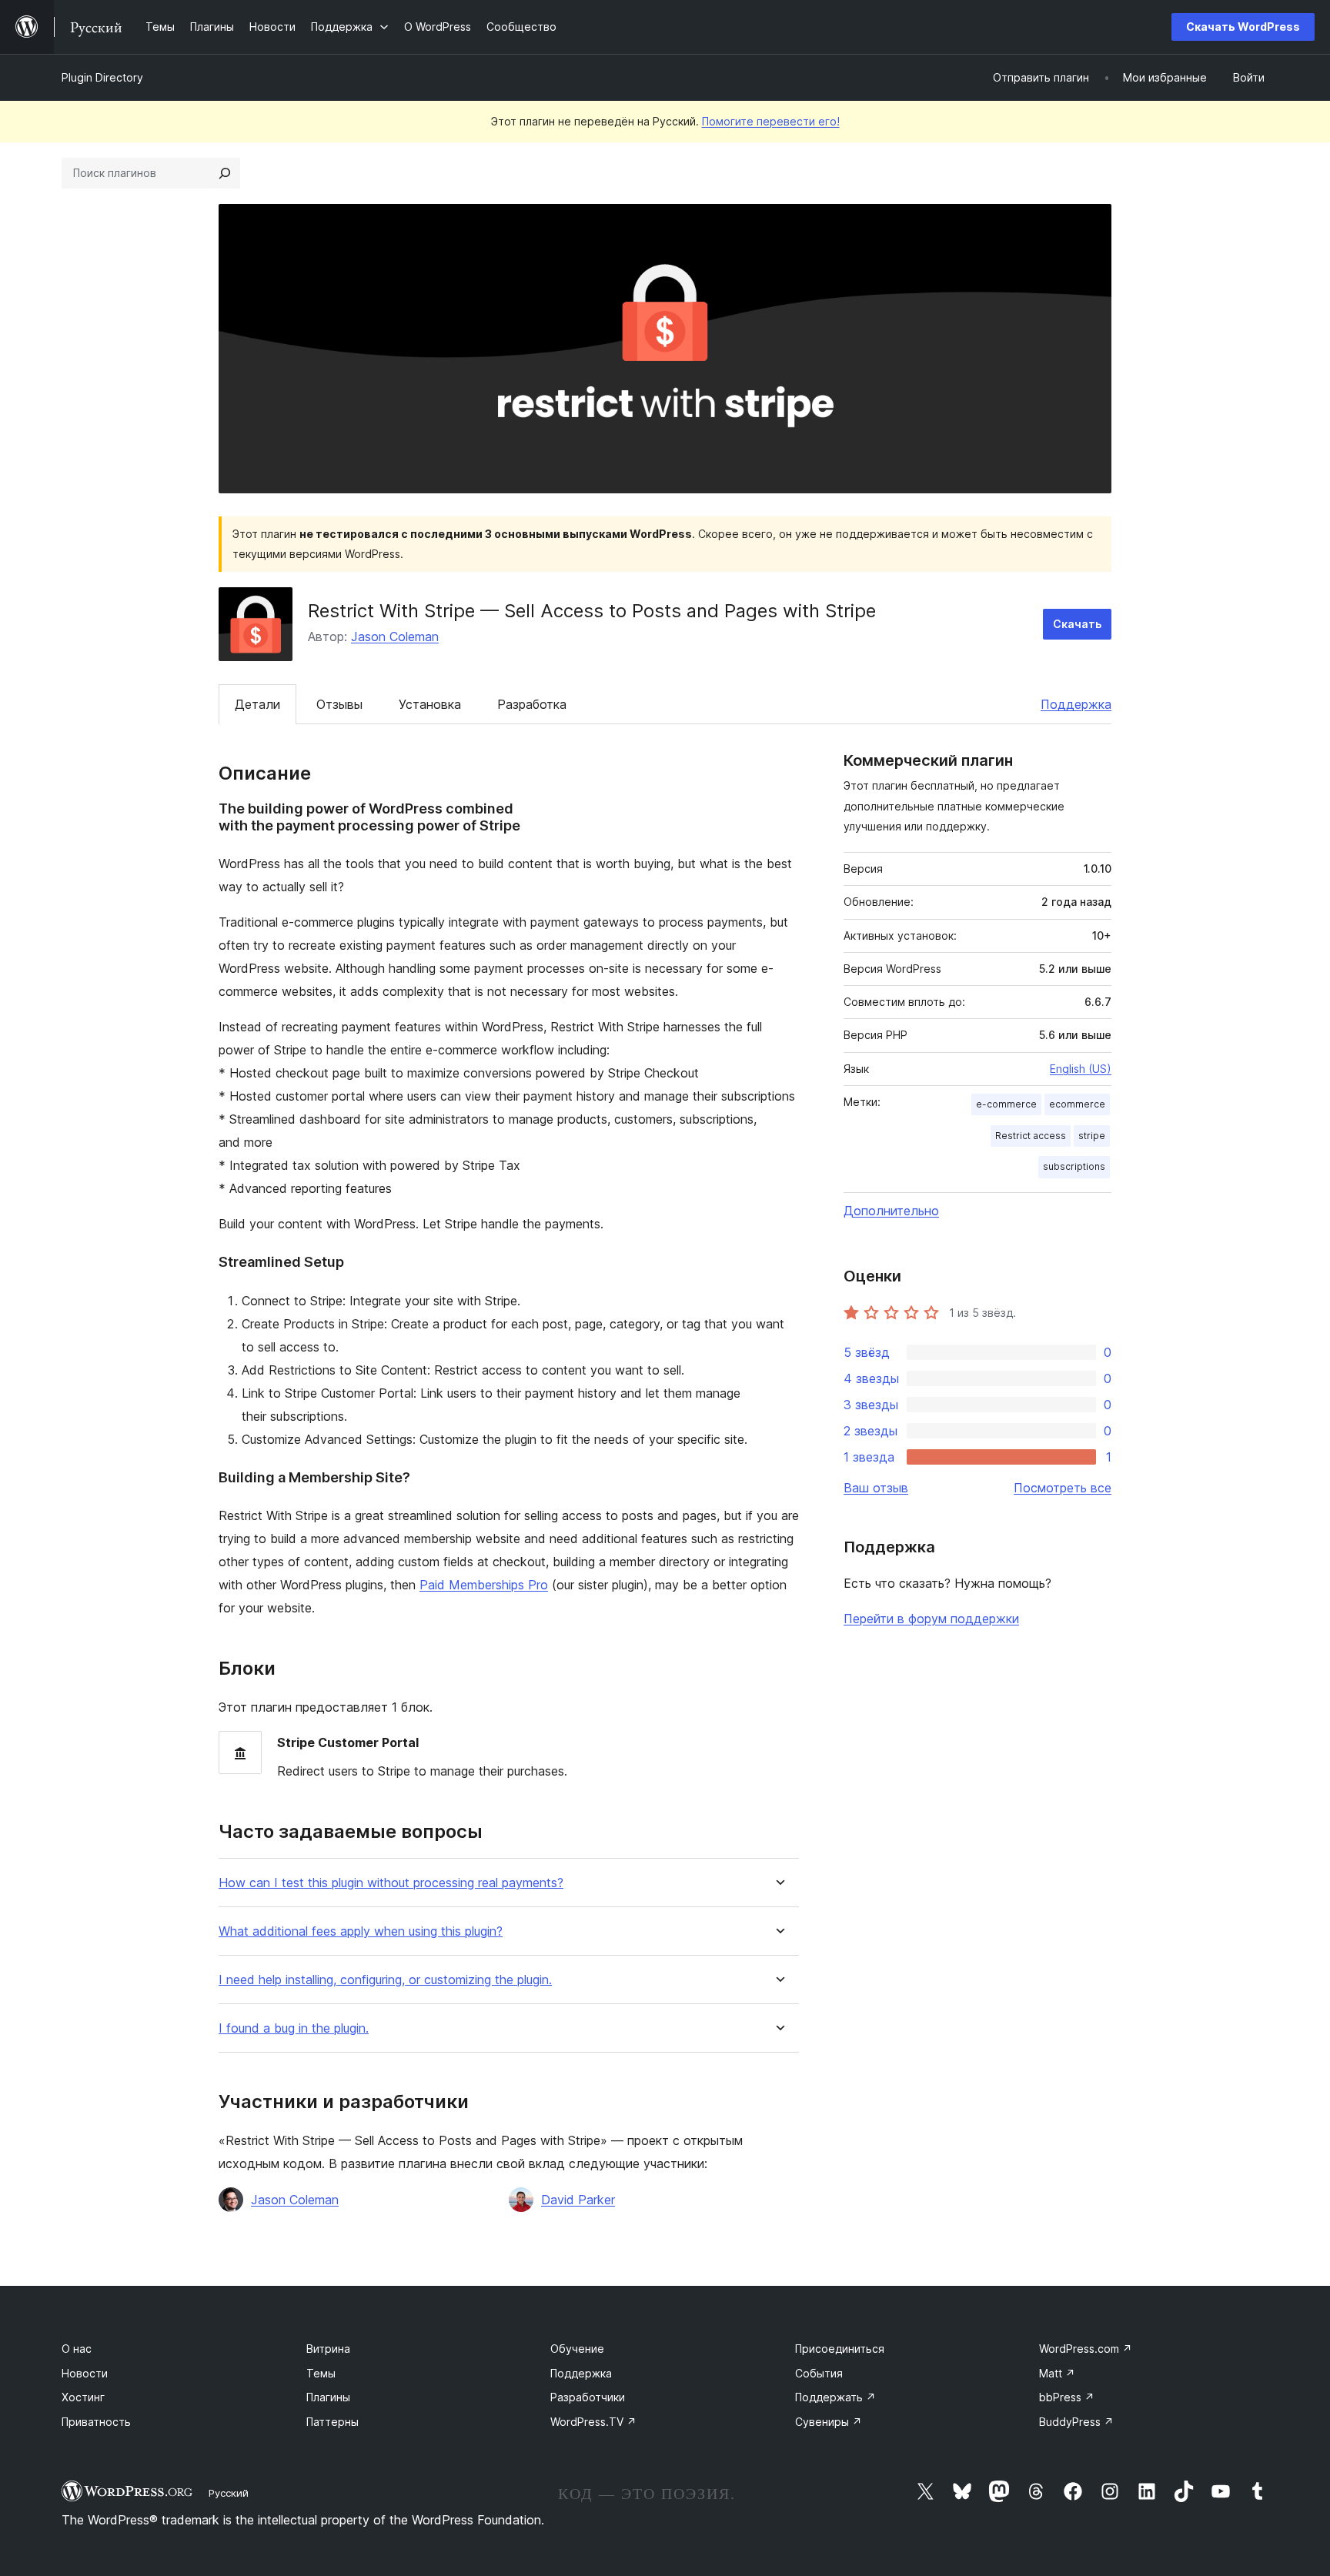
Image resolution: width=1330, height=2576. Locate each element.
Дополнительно (891, 1211)
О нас (77, 2349)
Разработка (532, 704)
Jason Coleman (395, 636)
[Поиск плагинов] (225, 173)
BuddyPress (1076, 2422)
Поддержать (835, 2397)
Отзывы (339, 704)
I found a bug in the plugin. (294, 2028)
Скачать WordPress (1243, 27)
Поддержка (1076, 704)
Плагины (328, 2397)
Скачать (1077, 624)
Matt (1057, 2373)
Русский (229, 2493)
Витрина (328, 2349)
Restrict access (1031, 1136)
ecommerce (1077, 1104)
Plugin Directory (102, 77)
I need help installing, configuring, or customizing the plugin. (385, 1980)
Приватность (96, 2422)
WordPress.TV (593, 2422)
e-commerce (1006, 1104)
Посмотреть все (1063, 1488)
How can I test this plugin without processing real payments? (391, 1883)
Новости (85, 2373)
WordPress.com (1086, 2349)
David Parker (578, 2200)
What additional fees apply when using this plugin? (361, 1931)
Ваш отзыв (876, 1488)
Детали (257, 704)
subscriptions (1074, 1166)
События (819, 2373)
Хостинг (83, 2397)
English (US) (1081, 1069)
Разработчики (588, 2397)
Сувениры (829, 2422)
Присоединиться (840, 2349)
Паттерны (332, 2422)
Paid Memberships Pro (484, 1585)
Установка (430, 704)
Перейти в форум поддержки (931, 1619)
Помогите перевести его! (771, 121)
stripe (1092, 1136)
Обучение (577, 2349)
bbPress (1067, 2397)
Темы (321, 2373)
